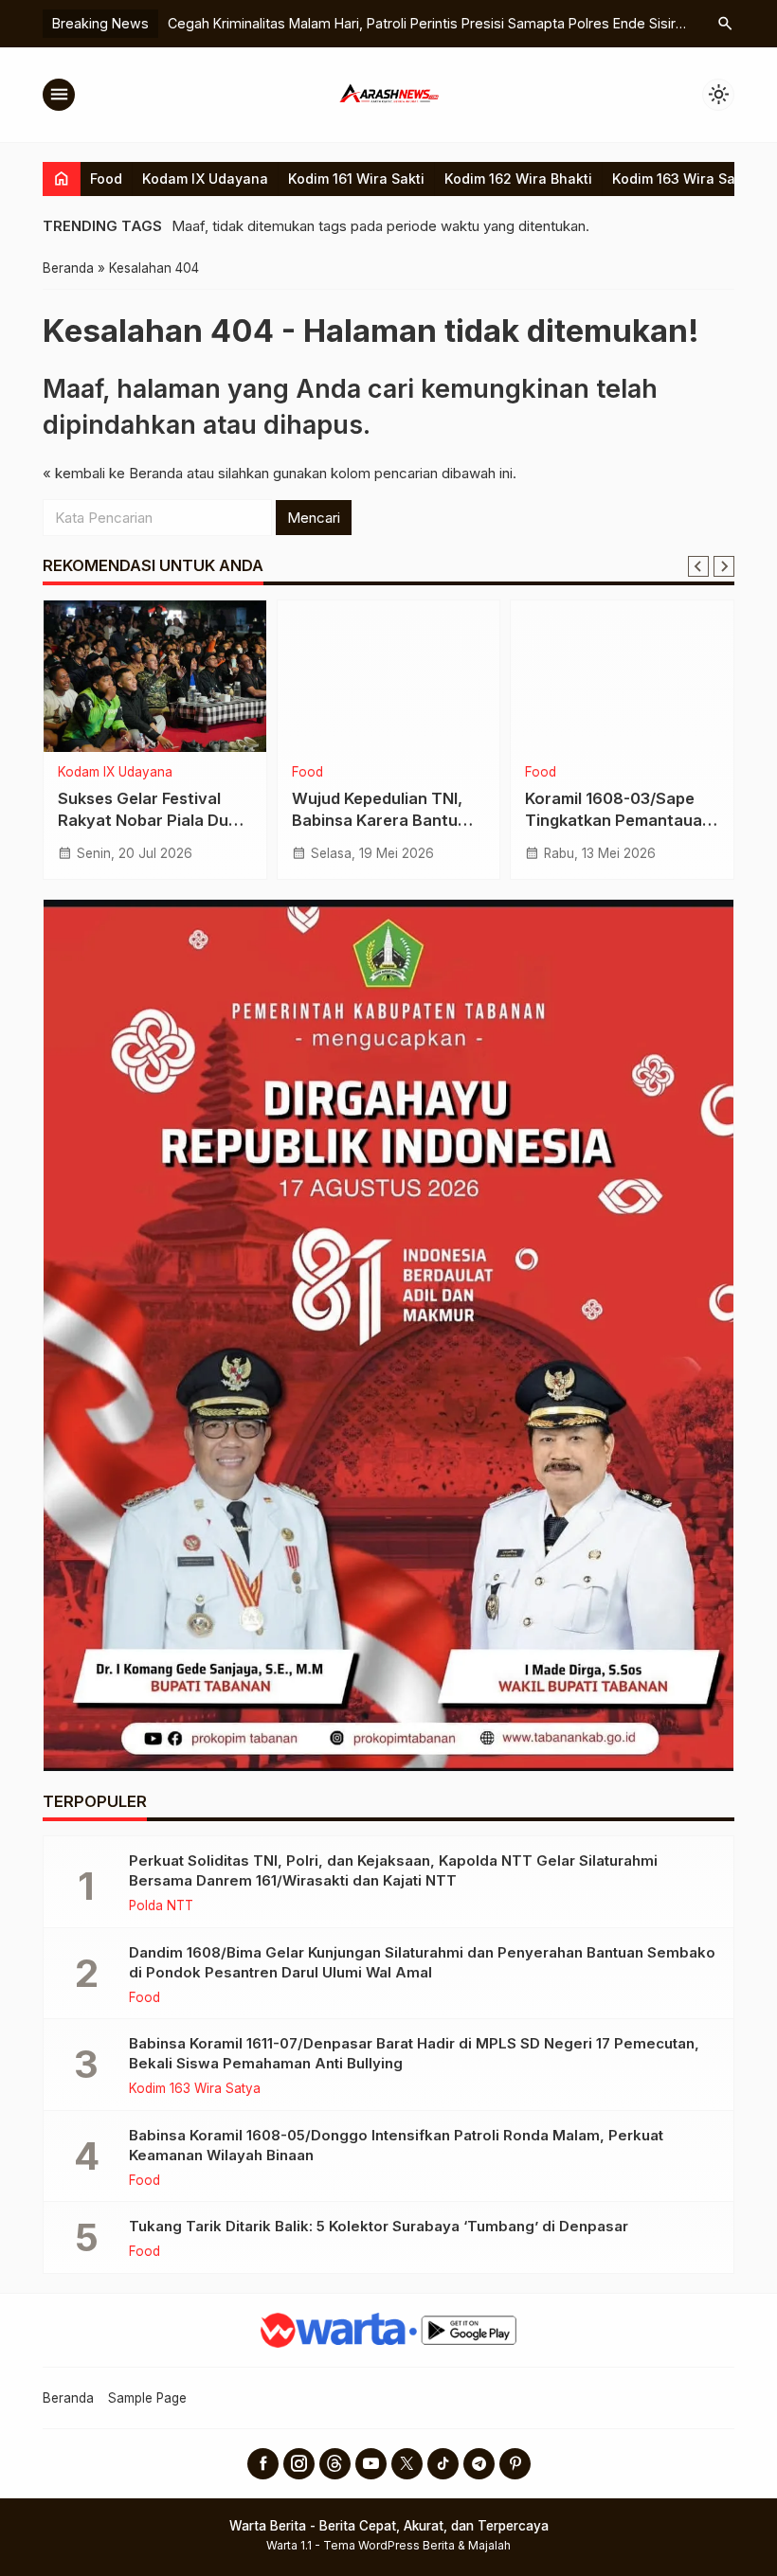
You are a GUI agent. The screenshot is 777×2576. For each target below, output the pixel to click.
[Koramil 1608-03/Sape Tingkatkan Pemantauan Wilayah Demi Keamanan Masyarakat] (622, 676)
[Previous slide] (698, 566)
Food (106, 179)
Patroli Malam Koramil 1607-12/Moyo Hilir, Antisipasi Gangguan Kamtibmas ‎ (449, 23)
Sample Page (147, 2398)
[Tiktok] (443, 2464)
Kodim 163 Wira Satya (684, 179)
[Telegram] (479, 2464)
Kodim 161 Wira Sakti (356, 179)
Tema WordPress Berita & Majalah (417, 2545)
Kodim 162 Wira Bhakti (518, 179)
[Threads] (335, 2464)
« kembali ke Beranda (113, 473)
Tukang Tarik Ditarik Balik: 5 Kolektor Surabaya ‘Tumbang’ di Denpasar (379, 2226)
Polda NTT (161, 1906)
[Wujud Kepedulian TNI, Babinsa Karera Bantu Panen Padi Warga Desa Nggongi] (389, 676)
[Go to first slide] (724, 566)
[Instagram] (299, 2464)
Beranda (68, 2398)
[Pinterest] (515, 2464)
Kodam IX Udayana (205, 179)
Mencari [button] (314, 518)
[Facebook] (263, 2464)
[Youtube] (371, 2464)
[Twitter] (407, 2464)
